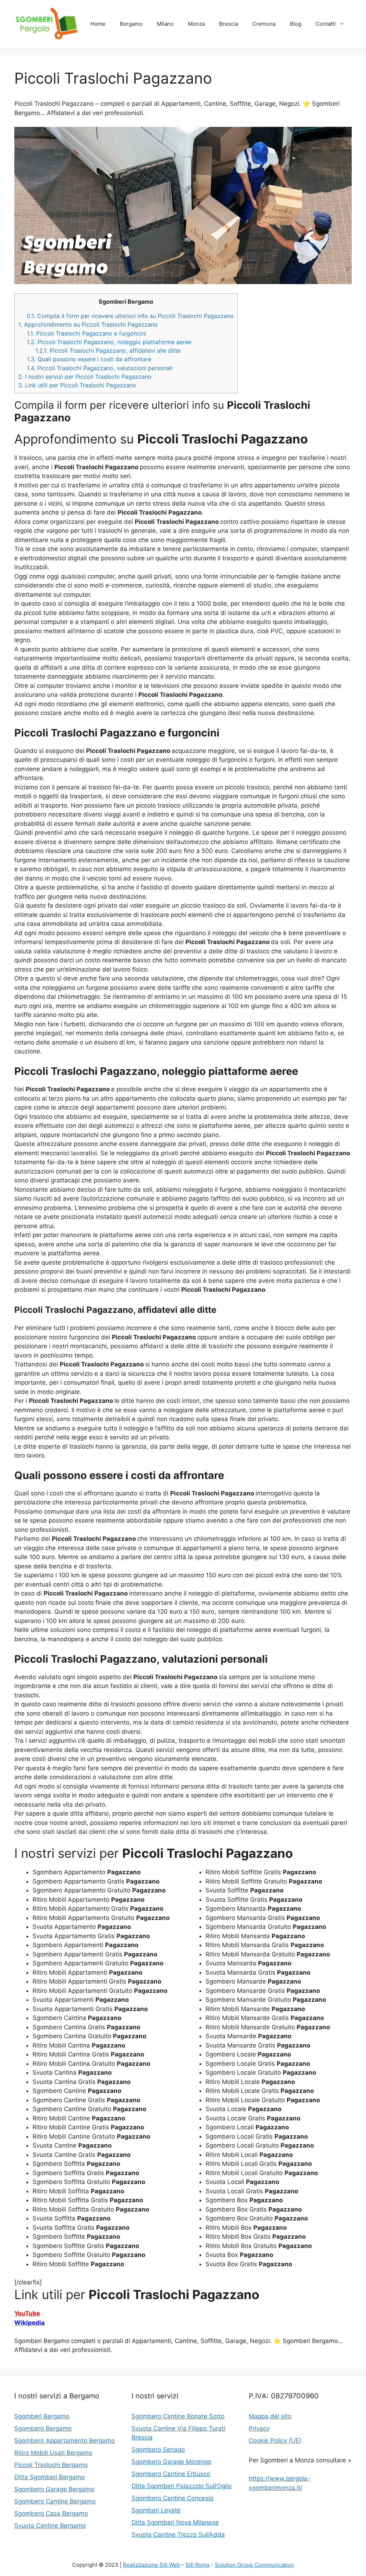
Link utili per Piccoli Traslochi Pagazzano (77, 385)
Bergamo (131, 24)
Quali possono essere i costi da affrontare (89, 359)
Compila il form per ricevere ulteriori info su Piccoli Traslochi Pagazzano (130, 316)
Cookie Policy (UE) (275, 2441)
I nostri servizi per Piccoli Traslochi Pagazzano (85, 377)
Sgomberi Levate (156, 2510)
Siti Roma (197, 2565)
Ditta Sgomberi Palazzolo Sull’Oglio (182, 2486)
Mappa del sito (270, 2416)
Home (98, 24)
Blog (296, 24)
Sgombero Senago (158, 2450)
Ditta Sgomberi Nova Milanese (175, 2522)
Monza (196, 24)
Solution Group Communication (254, 2565)
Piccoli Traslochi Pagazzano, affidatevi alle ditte (108, 351)
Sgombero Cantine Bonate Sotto (178, 2416)
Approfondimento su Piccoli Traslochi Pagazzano (88, 324)
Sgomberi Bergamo (42, 2416)
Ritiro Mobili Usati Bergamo (53, 2453)
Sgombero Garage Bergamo (54, 2489)
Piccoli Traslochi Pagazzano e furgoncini (86, 333)
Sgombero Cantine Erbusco (171, 2474)
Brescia (229, 24)
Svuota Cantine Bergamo (50, 2526)
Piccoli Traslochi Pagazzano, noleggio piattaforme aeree (109, 342)
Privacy (259, 2428)
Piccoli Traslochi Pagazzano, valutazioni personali (100, 368)
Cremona (264, 24)
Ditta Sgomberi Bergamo (50, 2477)
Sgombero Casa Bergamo (51, 2513)
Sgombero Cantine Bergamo (55, 2501)
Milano (165, 24)
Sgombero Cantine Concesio (172, 2498)
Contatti (326, 24)
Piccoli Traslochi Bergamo (51, 2465)
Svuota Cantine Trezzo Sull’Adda (178, 2535)
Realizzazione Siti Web (152, 2565)
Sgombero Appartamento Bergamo (65, 2441)
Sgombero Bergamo (43, 2428)
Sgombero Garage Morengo (171, 2462)
